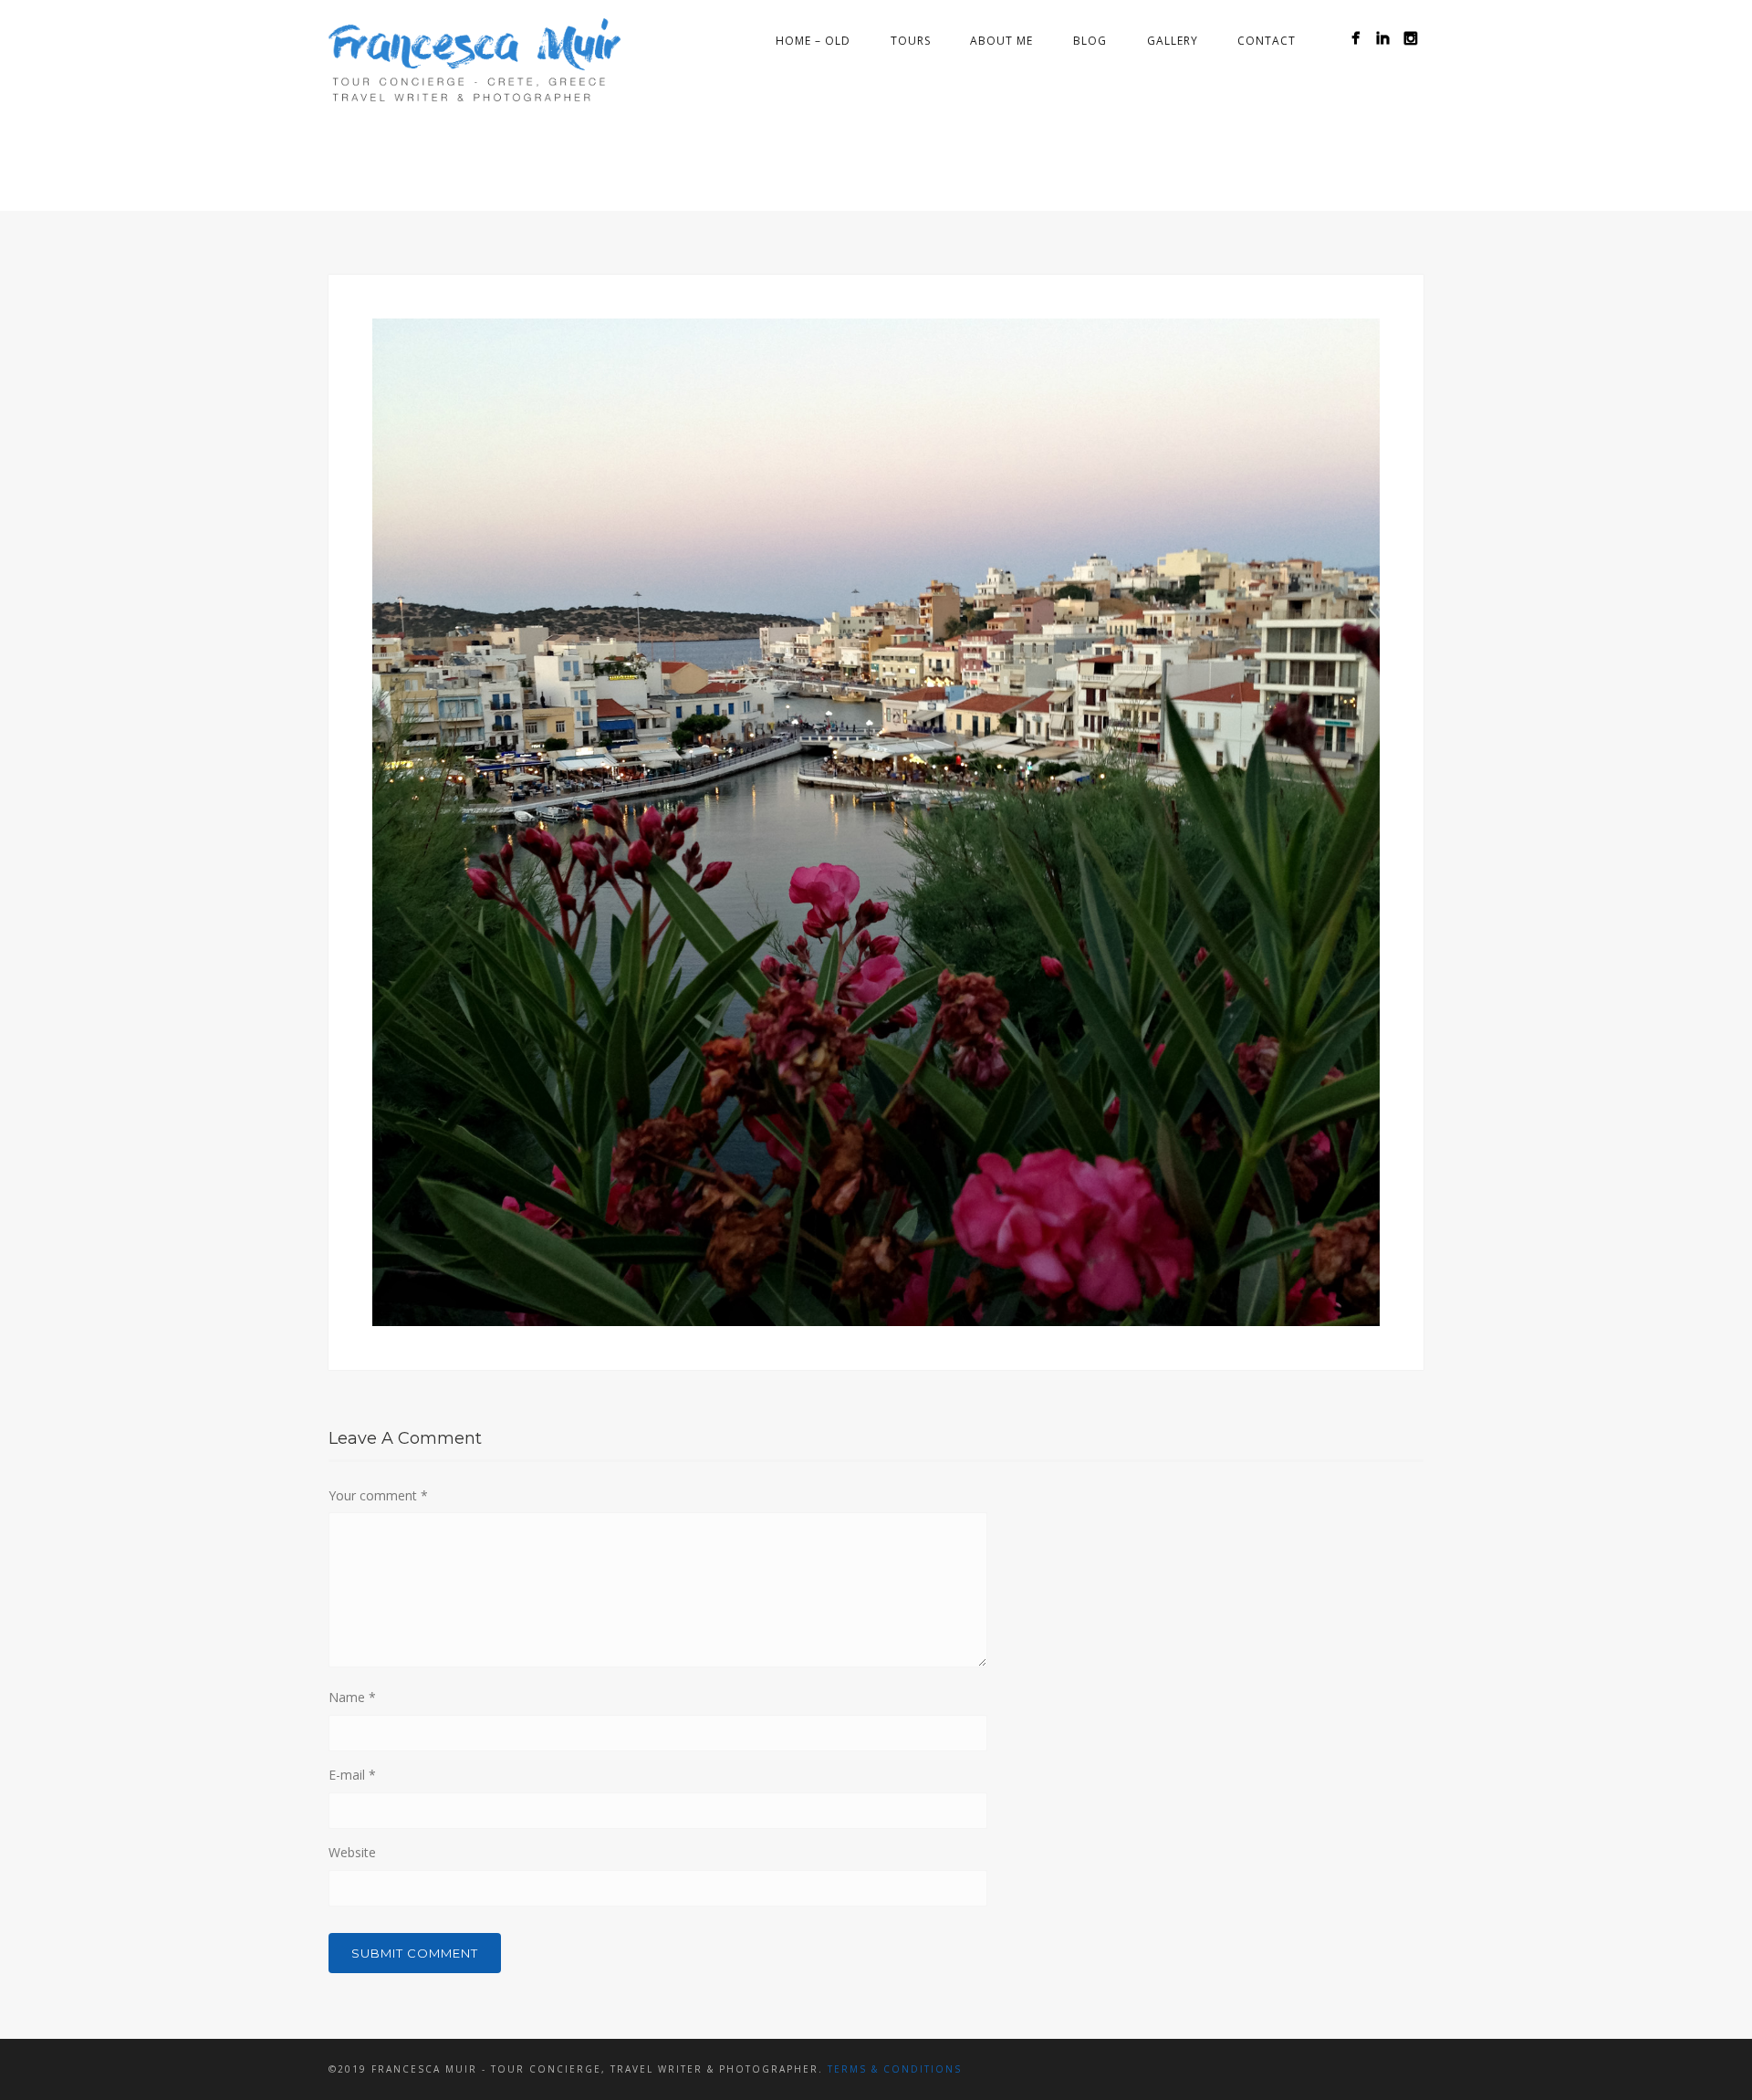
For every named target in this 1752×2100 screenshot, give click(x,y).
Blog (1090, 41)
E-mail (352, 1775)
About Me (1001, 41)
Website (352, 1852)
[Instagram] (1410, 38)
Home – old (813, 41)
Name (352, 1697)
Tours (911, 41)
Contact (1267, 41)
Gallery (1173, 41)
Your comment (378, 1495)
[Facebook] (1356, 38)
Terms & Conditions (895, 2069)
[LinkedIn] (1383, 38)
